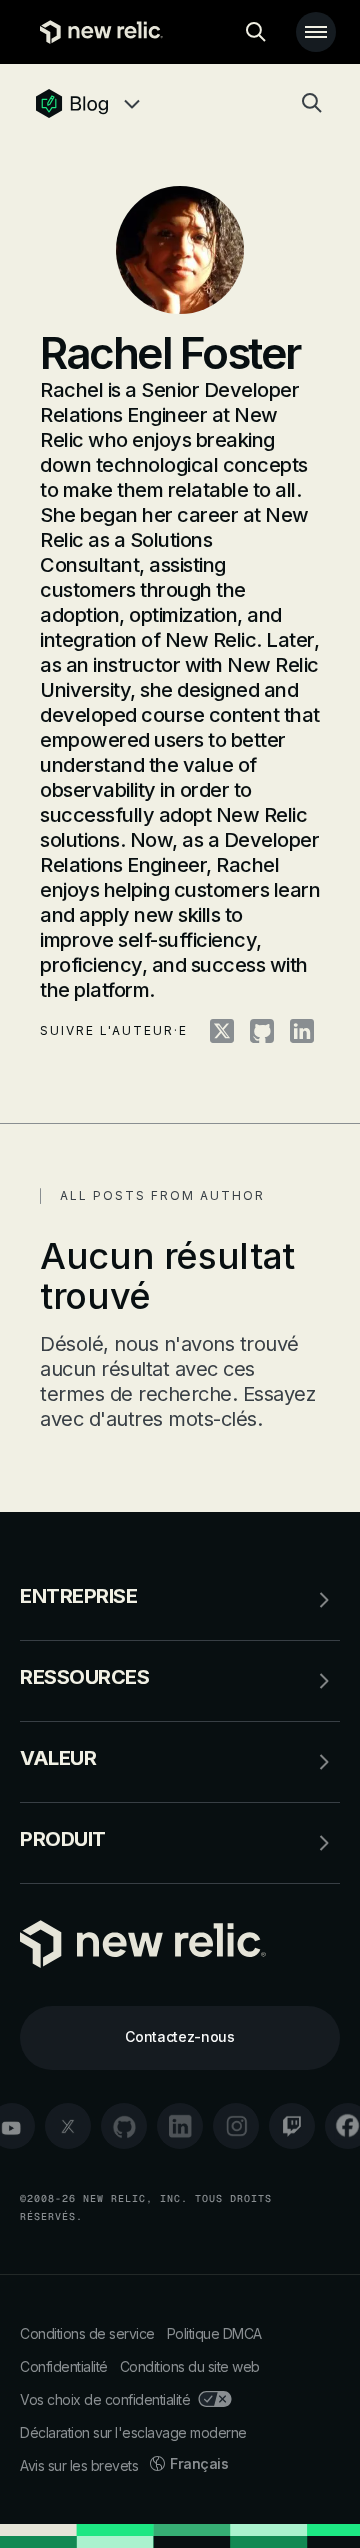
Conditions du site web (190, 2366)
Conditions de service (87, 2333)
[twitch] (292, 2126)
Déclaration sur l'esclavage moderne (133, 2432)
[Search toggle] (256, 32)
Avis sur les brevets (79, 2465)
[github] (124, 2126)
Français (199, 2463)
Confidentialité (64, 2366)
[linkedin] (180, 2126)
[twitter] (68, 2126)
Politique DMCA (214, 2333)
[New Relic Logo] (96, 32)
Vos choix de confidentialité (105, 2399)
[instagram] (236, 2126)
